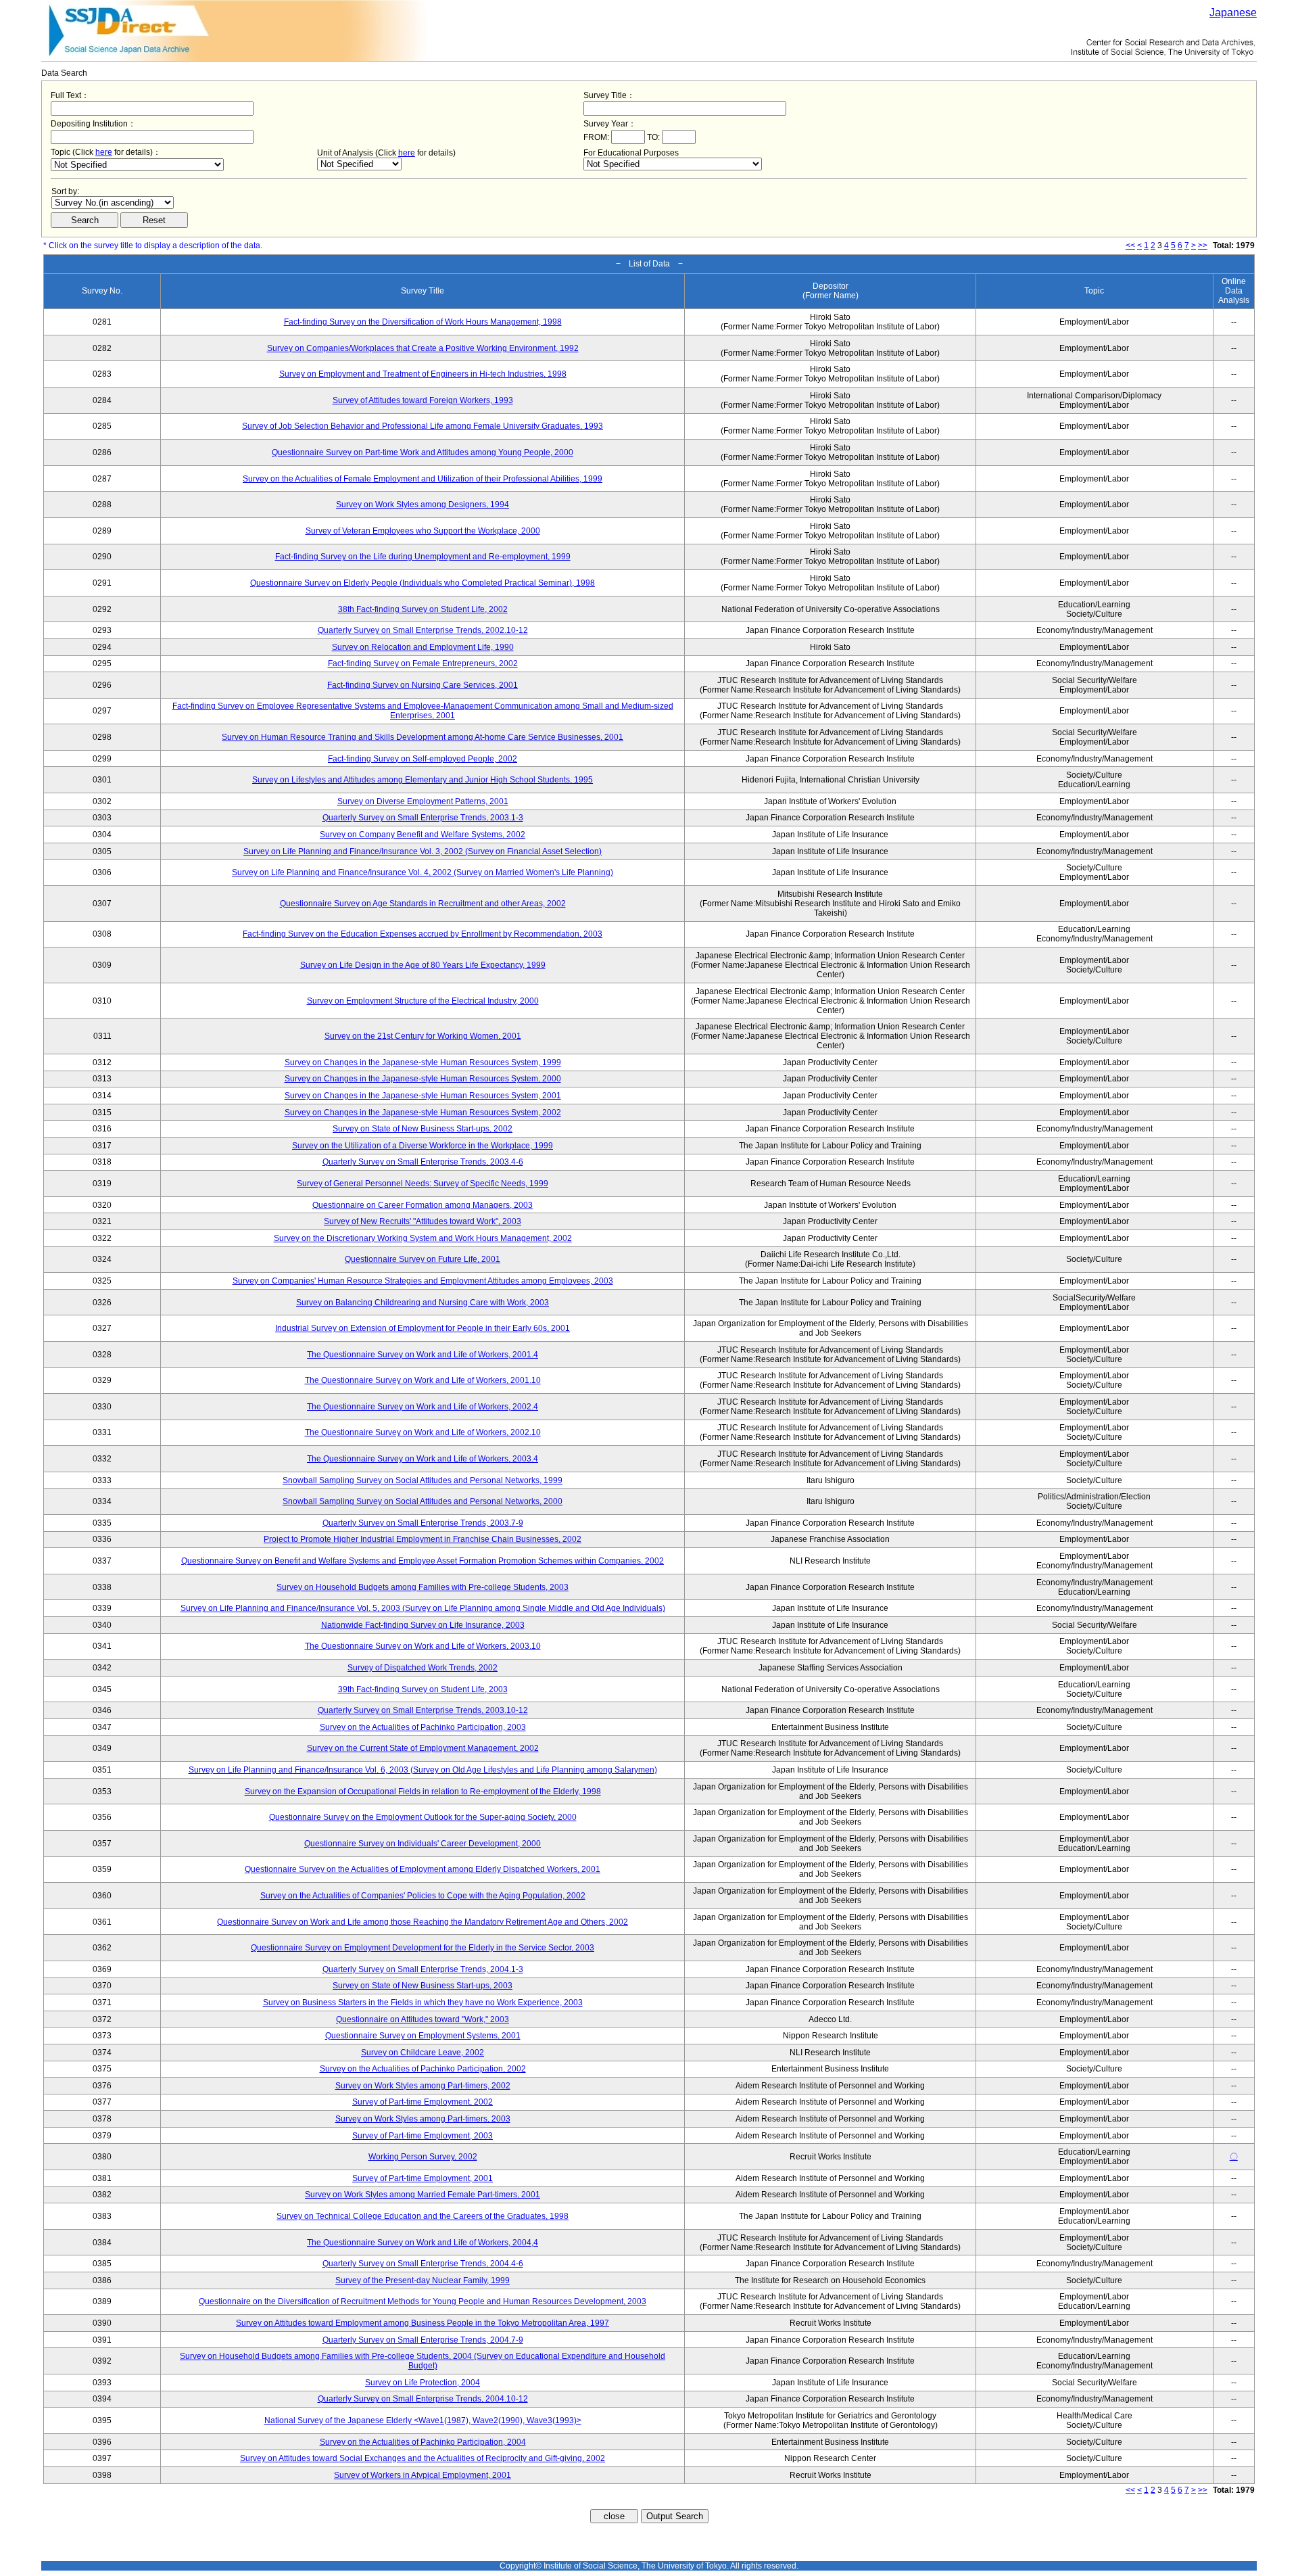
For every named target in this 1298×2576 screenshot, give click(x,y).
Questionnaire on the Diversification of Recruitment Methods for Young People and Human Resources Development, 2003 (423, 2301)
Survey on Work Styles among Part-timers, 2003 (423, 2119)
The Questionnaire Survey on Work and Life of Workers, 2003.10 (423, 1646)
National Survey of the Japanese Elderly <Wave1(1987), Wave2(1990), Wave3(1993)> (423, 2420)
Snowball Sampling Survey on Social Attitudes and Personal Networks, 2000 (423, 1501)
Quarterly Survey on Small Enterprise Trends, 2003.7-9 (423, 1523)
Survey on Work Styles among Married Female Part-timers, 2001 (423, 2195)
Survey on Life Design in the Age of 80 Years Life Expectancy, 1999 (423, 965)
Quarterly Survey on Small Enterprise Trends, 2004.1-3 (423, 1969)
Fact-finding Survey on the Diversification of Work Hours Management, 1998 (423, 322)
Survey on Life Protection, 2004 (423, 2383)
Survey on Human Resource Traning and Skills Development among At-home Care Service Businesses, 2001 (423, 737)
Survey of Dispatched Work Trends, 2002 (423, 1668)
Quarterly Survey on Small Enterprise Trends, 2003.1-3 (423, 818)
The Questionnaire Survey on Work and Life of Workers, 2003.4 (423, 1459)
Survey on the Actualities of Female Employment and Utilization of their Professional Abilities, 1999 (423, 479)
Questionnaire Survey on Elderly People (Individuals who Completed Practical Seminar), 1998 (423, 583)
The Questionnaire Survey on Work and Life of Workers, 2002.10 (423, 1432)
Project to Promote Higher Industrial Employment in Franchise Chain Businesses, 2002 (423, 1539)
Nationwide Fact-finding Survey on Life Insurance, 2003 (423, 1625)
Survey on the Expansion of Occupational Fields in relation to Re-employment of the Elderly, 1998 (423, 1792)
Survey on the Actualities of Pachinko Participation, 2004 (423, 2442)
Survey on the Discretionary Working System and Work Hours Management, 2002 (423, 1238)
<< (1130, 245)
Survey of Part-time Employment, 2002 (423, 2102)
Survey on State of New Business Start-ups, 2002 (423, 1129)
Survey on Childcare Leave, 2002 (423, 2053)
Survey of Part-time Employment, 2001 (423, 2178)
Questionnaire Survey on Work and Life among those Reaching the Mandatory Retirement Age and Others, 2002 (423, 1922)
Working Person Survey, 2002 (423, 2157)
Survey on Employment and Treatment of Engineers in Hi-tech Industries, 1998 (423, 374)
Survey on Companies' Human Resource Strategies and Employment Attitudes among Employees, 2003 (423, 1281)
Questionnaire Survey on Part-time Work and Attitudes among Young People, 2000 (423, 452)
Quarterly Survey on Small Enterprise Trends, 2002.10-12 (423, 630)
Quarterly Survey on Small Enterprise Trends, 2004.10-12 (423, 2399)
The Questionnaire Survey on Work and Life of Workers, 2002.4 (423, 1407)
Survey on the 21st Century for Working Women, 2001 (423, 1036)
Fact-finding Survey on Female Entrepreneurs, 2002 (423, 663)
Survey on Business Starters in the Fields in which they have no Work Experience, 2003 (423, 2003)
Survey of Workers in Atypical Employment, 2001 (423, 2475)
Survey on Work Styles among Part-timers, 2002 (423, 2086)
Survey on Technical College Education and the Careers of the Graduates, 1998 (423, 2216)
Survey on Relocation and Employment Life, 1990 (423, 647)
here (104, 152)
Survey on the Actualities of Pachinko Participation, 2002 (423, 2069)
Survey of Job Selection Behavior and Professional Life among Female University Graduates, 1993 (423, 426)
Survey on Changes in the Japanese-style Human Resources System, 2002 (423, 1113)
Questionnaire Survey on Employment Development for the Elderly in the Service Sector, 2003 (423, 1948)
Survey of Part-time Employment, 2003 (423, 2136)
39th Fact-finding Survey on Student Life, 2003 (423, 1689)
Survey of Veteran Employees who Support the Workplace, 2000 (423, 531)
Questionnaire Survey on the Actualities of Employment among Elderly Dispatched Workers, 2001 (423, 1869)
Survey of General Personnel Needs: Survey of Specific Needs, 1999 (423, 1184)
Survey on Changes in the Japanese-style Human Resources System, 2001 (423, 1096)
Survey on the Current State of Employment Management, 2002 (423, 1748)
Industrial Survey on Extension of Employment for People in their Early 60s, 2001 (423, 1328)
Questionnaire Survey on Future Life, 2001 (423, 1259)
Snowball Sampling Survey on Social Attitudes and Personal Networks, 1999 (423, 1480)
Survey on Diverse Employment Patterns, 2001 (423, 801)
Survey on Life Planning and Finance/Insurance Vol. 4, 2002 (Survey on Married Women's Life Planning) (423, 872)
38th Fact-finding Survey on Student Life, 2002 (423, 609)
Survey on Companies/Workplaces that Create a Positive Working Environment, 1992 (423, 348)
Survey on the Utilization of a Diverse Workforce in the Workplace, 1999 (423, 1146)
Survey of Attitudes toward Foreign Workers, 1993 (423, 400)
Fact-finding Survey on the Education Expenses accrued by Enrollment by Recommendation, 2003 (423, 934)
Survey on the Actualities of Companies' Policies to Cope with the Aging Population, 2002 (423, 1896)
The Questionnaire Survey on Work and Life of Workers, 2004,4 (423, 2243)
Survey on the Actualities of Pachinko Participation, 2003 (423, 1727)
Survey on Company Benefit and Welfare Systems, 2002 (423, 835)
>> (1203, 245)
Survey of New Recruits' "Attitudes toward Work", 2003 (423, 1221)
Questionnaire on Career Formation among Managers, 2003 (423, 1205)
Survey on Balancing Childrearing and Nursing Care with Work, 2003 (423, 1303)
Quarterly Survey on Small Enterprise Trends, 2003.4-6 (423, 1162)
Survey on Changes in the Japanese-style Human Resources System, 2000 (423, 1079)
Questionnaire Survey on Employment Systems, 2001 (423, 2036)
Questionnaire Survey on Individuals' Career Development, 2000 (423, 1844)
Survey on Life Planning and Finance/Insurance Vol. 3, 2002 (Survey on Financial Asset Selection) (423, 851)
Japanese (1233, 13)
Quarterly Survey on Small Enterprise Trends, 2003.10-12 (423, 1710)
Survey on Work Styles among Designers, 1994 (423, 505)
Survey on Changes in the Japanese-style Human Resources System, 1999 (423, 1062)
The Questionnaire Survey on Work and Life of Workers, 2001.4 (423, 1355)
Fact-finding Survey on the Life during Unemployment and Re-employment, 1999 (423, 557)
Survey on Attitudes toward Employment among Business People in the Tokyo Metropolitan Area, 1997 (423, 2323)
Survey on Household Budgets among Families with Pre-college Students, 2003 (423, 1587)
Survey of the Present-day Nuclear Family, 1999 (423, 2280)
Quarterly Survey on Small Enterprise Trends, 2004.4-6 (423, 2264)
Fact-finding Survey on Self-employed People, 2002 (423, 759)
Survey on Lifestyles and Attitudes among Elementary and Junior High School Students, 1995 (423, 780)
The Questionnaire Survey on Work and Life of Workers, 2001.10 (423, 1380)
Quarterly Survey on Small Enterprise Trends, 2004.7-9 (423, 2340)
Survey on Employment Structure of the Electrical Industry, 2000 (423, 1001)
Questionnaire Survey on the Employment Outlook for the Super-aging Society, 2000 (423, 1817)
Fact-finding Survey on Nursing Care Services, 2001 (423, 685)
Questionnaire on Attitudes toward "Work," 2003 (423, 2019)
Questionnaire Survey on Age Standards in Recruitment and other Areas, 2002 (423, 904)
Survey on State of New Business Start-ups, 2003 (423, 1986)
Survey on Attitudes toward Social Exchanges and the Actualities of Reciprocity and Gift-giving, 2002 (423, 2458)
